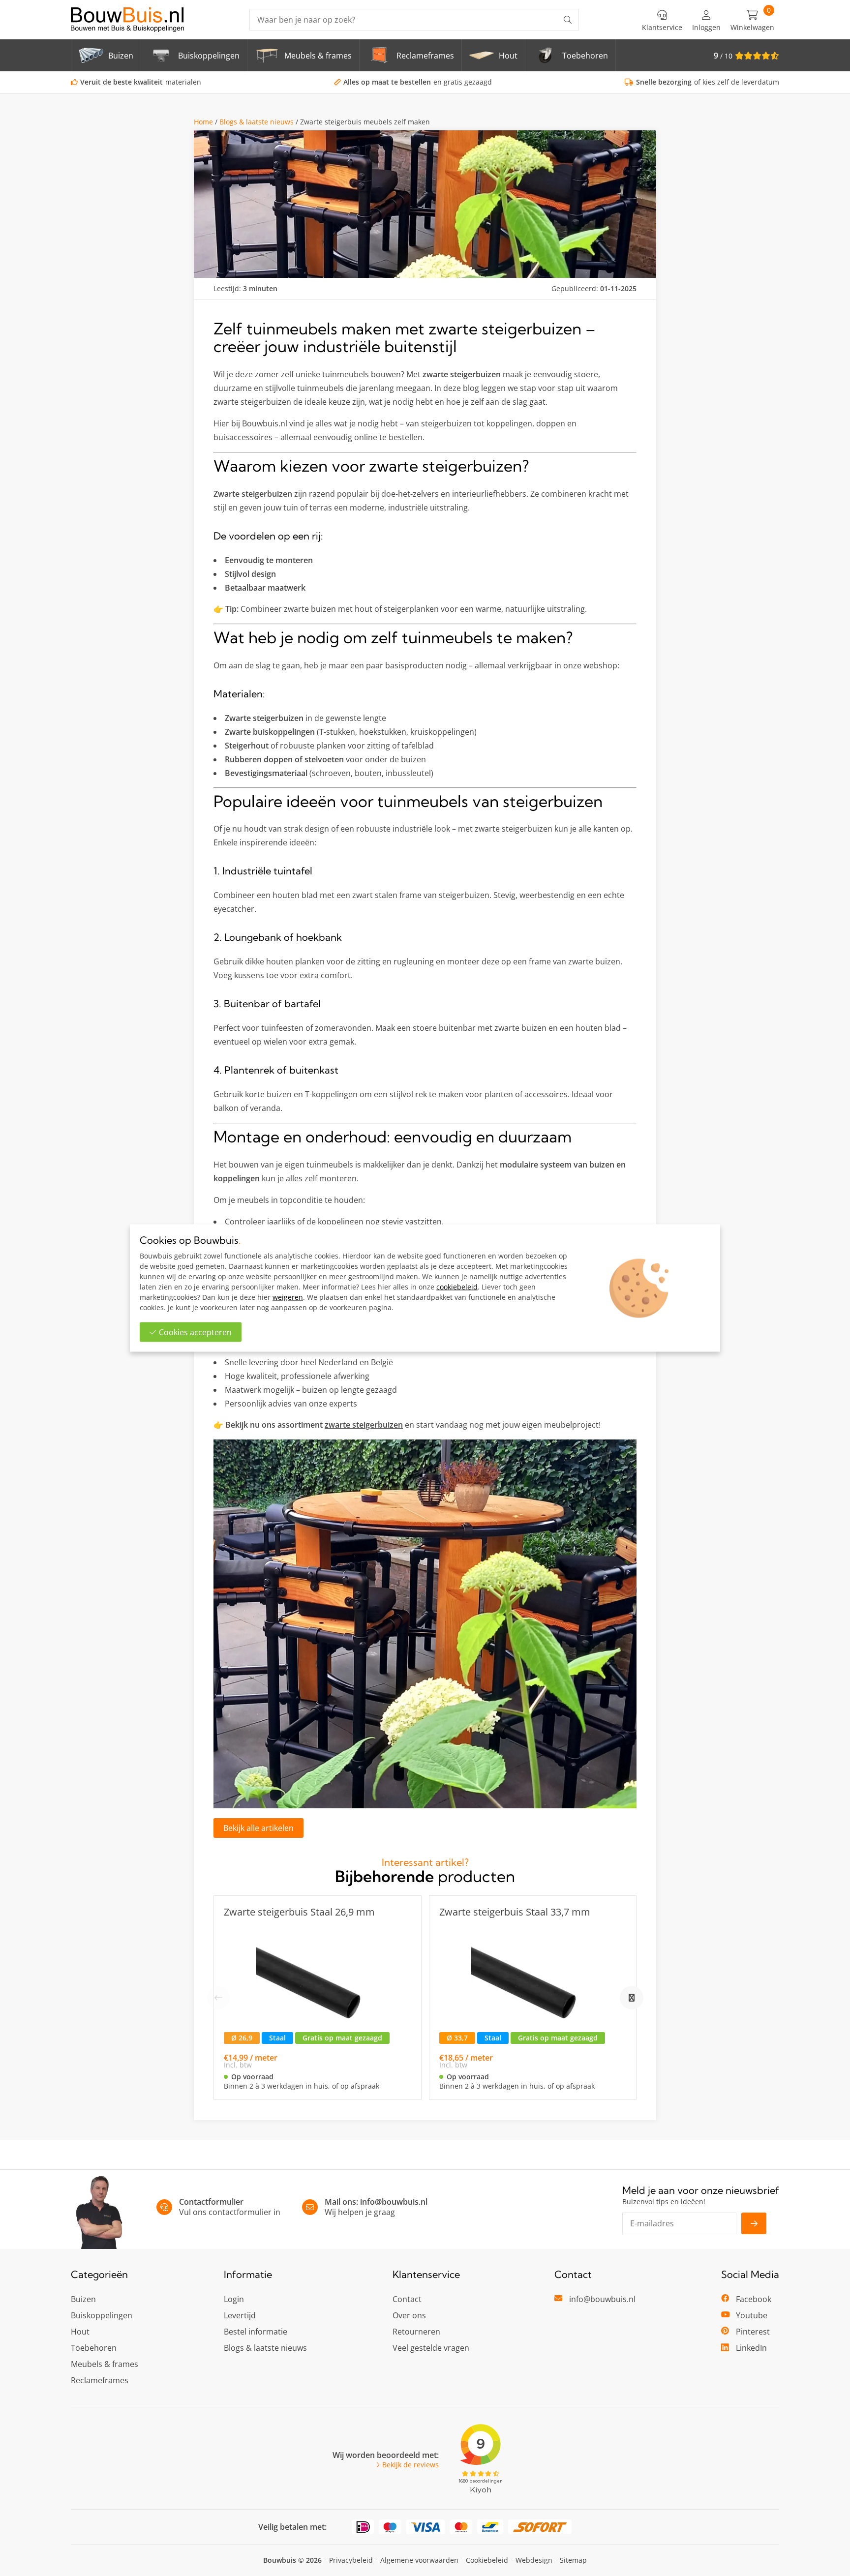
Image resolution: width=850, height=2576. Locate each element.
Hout (80, 2332)
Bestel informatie (256, 2332)
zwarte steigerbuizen (364, 1425)
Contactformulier (211, 2202)
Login (234, 2299)
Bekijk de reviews (410, 2465)
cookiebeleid (457, 1287)
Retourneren (416, 2332)
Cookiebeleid (487, 2560)
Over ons (409, 2315)
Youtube (752, 2315)
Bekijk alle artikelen (258, 1828)
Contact (407, 2299)
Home (203, 122)
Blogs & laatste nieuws (257, 122)
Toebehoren (94, 2348)
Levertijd (240, 2315)
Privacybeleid (351, 2560)
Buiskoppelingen (102, 2315)
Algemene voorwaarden (419, 2560)
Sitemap (573, 2560)
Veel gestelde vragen (431, 2348)
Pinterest (753, 2332)
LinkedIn (751, 2348)
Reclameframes (100, 2380)
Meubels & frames (105, 2364)
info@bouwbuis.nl (394, 2202)
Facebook (754, 2299)
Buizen (83, 2299)
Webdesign (534, 2560)
